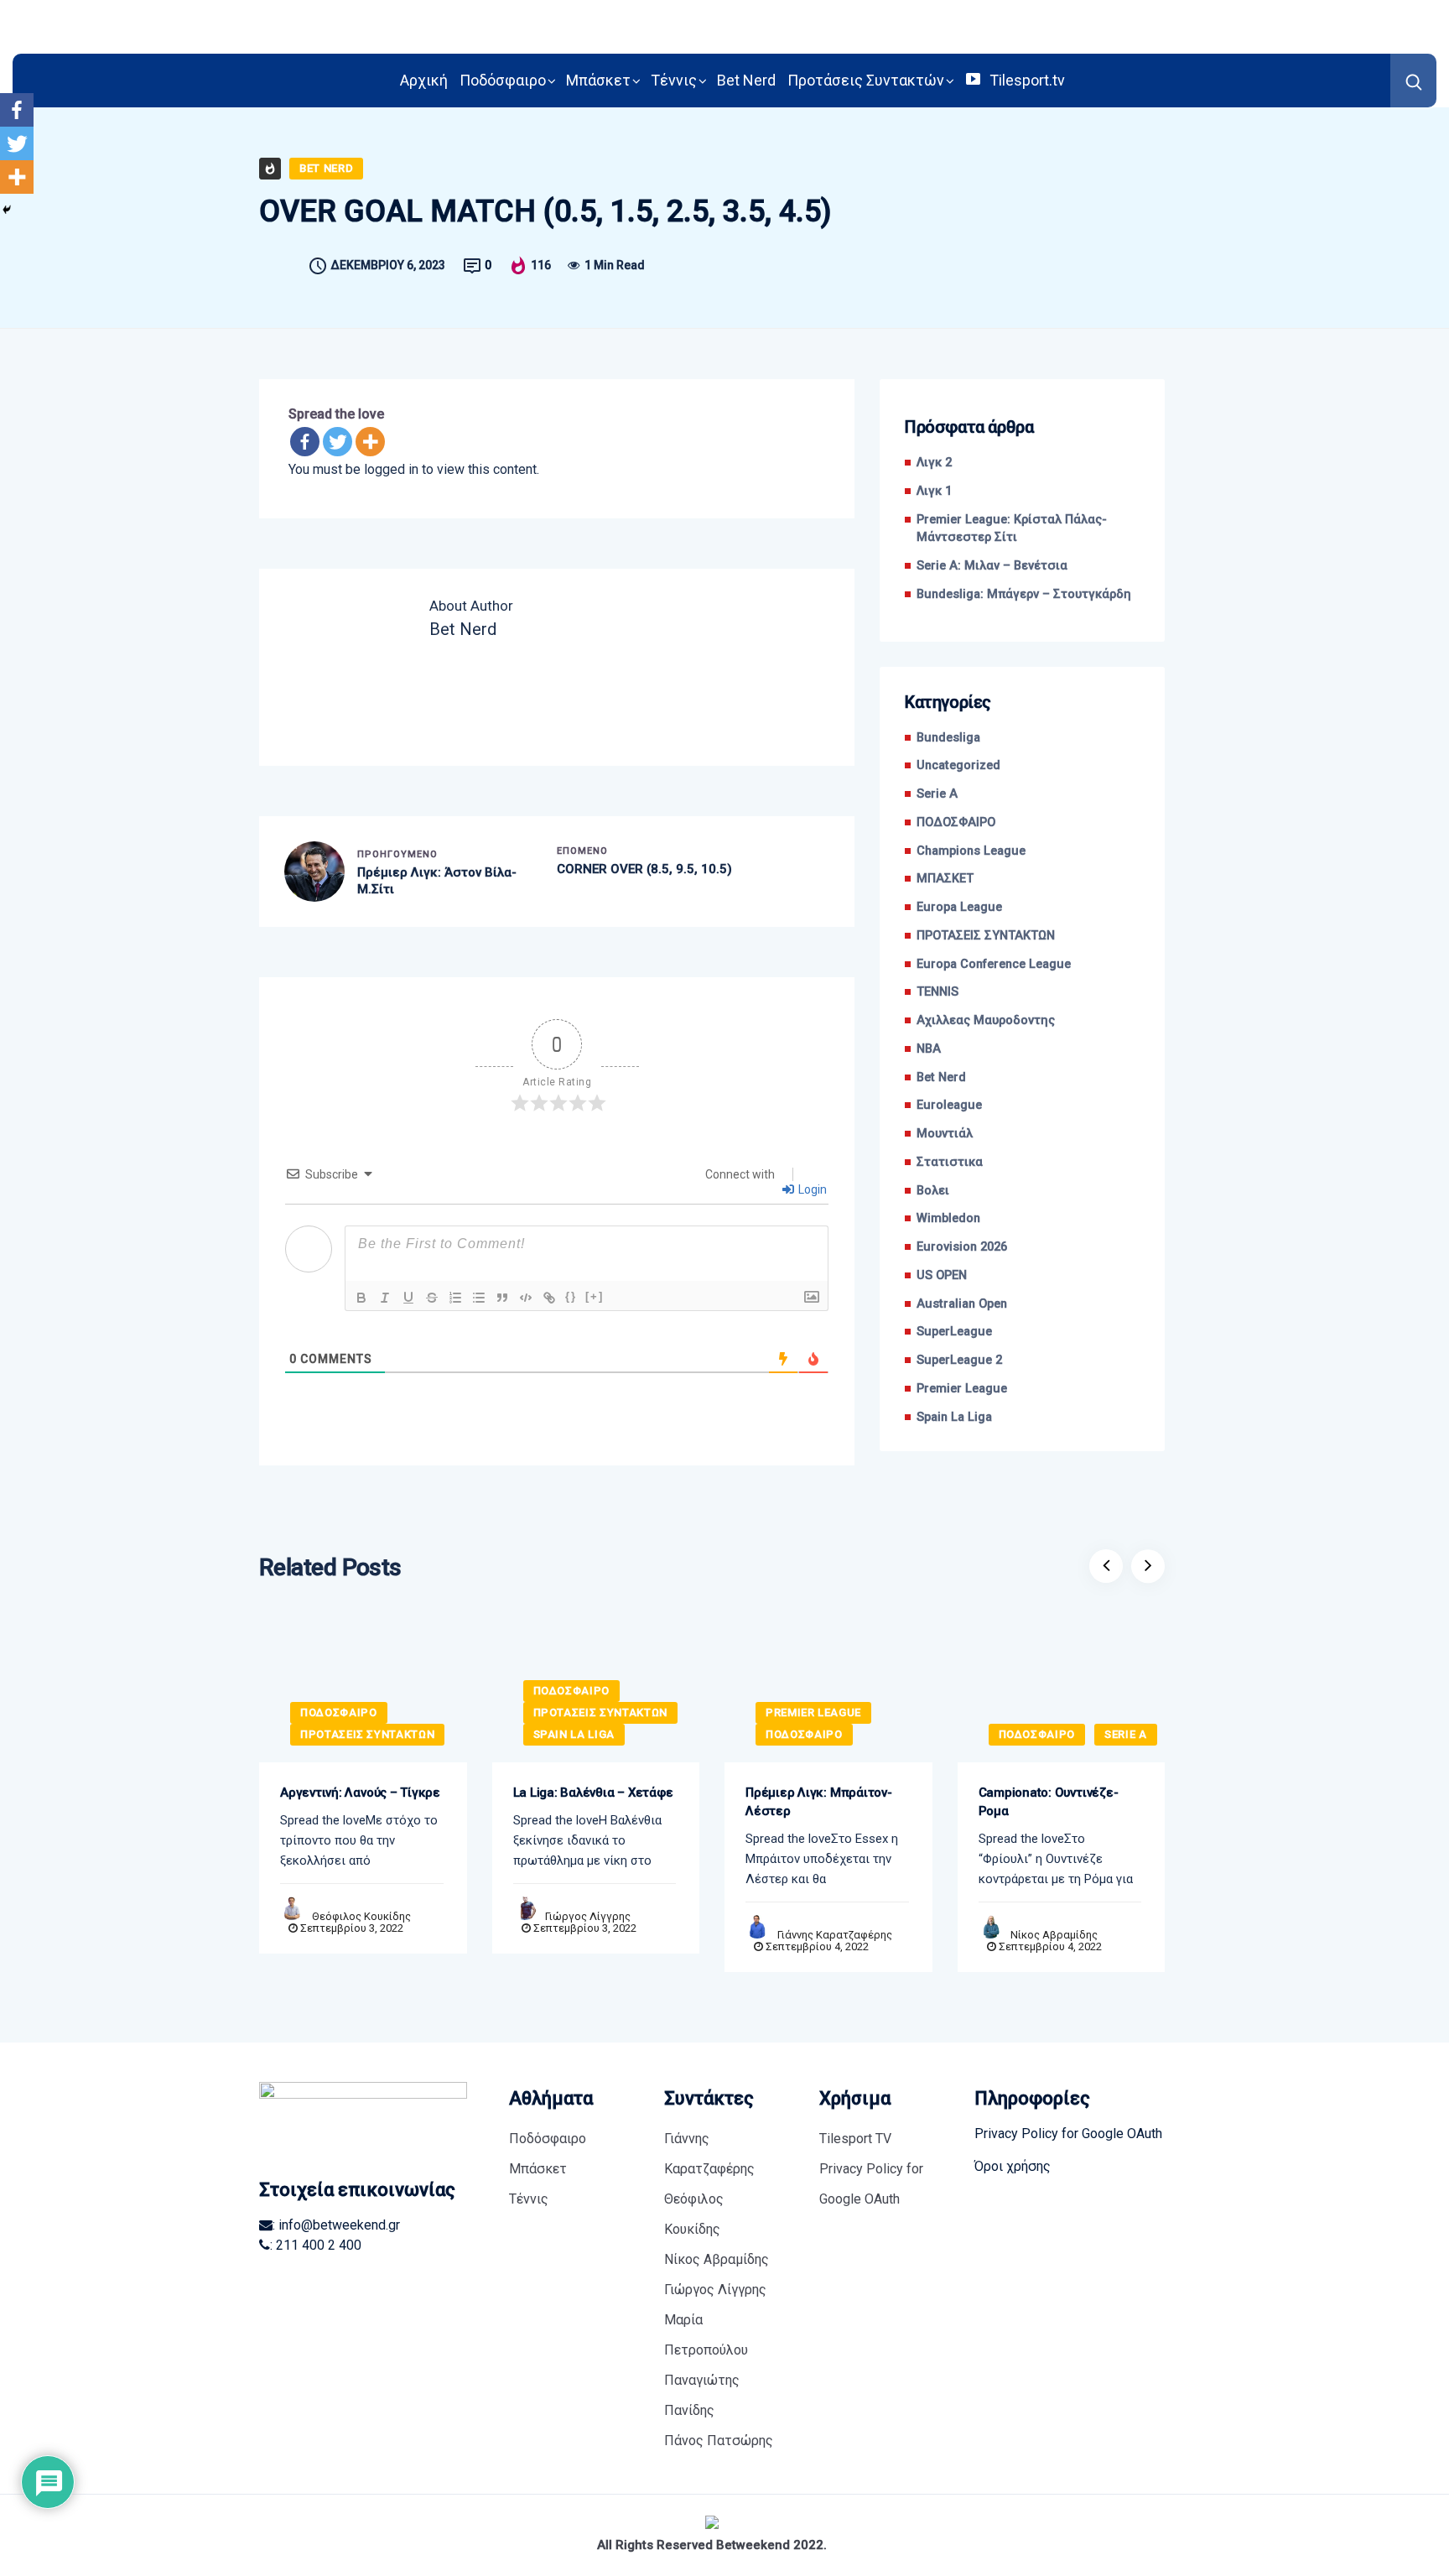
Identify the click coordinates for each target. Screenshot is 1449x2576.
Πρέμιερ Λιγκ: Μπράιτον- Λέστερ (819, 1802)
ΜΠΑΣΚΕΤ (945, 879)
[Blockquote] (502, 1298)
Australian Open (962, 1304)
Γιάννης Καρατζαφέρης (835, 1935)
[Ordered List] (455, 1298)
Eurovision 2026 (962, 1247)
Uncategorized (958, 765)
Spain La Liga (954, 1417)
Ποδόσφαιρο (503, 80)
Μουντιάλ (945, 1134)
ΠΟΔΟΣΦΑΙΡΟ (956, 822)
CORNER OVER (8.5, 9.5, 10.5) (644, 869)
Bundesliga (948, 738)
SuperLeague (954, 1332)
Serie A (937, 794)
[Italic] (385, 1298)
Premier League (962, 1389)
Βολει (933, 1191)
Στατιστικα (950, 1162)
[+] (595, 1296)
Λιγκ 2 (934, 463)
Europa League (959, 907)
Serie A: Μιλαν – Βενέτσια (992, 566)
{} (571, 1296)
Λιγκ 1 (934, 491)
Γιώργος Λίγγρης (588, 1916)
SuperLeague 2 (959, 1360)
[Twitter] (338, 442)
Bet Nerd (746, 80)
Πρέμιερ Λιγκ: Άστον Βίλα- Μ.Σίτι (437, 881)
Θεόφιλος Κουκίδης (361, 1916)
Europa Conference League (994, 964)
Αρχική (424, 80)
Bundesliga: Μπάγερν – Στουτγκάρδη (1024, 594)
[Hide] (7, 210)
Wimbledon (948, 1218)
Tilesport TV (855, 2139)
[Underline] (408, 1298)
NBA (929, 1049)
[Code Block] (526, 1298)
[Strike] (432, 1298)
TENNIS (937, 992)
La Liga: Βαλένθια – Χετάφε (593, 1793)
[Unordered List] (479, 1298)
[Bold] (361, 1298)
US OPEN (942, 1275)
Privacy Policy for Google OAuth (871, 2184)
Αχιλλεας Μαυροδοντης (986, 1020)
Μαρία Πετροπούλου (706, 2335)
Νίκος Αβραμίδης (1054, 1935)
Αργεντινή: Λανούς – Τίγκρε (360, 1793)
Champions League (971, 851)
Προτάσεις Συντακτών (866, 80)
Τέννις (674, 80)
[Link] (549, 1298)
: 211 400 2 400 (316, 2245)
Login (811, 1189)
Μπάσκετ (598, 80)
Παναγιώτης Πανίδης (702, 2395)
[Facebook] (305, 442)
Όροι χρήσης (1013, 2166)
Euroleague (949, 1105)
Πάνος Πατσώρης (719, 2441)
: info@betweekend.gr (336, 2225)
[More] (370, 442)
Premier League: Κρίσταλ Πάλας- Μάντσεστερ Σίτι (1012, 529)
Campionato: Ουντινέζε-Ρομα (1049, 1802)
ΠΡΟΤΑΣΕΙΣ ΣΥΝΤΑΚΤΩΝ (986, 936)
